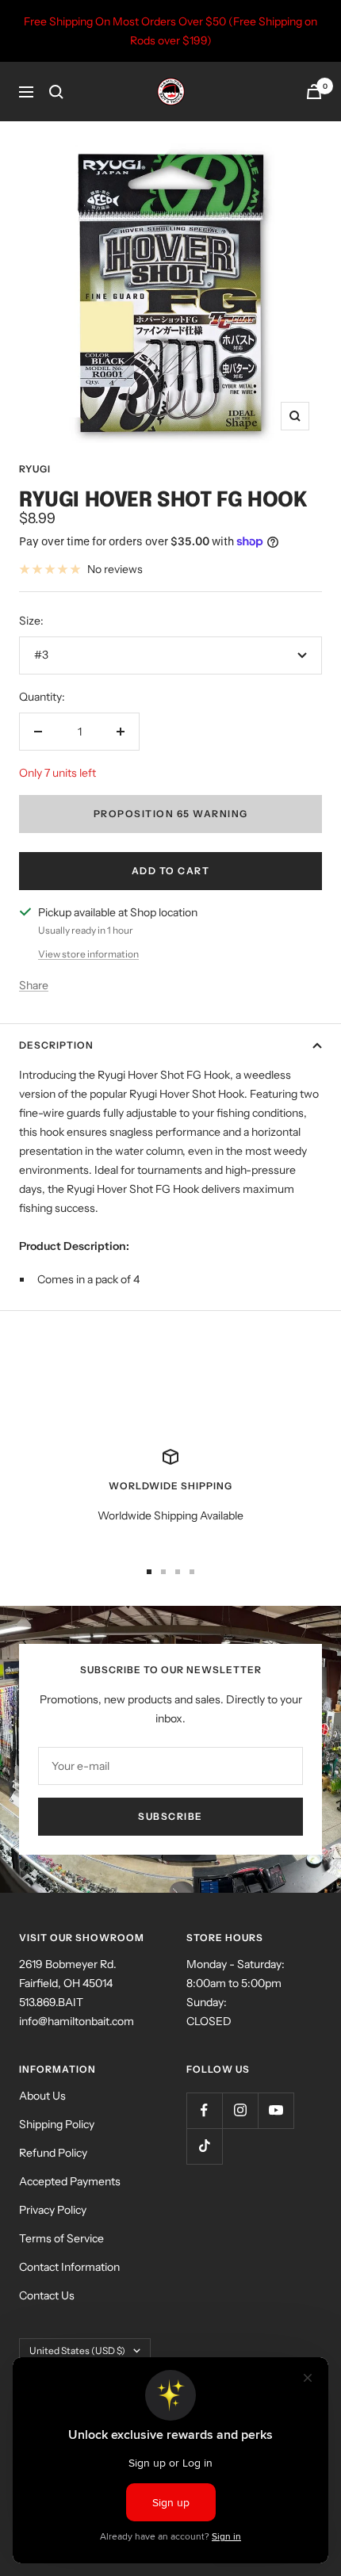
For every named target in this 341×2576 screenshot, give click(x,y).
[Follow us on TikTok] (204, 2146)
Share (34, 985)
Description (56, 1045)
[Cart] (314, 92)
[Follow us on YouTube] (276, 2110)
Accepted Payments (70, 2181)
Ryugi (35, 469)
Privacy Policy (53, 2210)
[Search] (56, 92)
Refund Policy (53, 2153)
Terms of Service (61, 2238)
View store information (88, 954)
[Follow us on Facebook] (204, 2110)
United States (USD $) (77, 2351)
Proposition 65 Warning (171, 814)
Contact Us (47, 2295)
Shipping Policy (57, 2124)
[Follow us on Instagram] (240, 2110)
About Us (42, 2096)
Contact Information (69, 2267)
